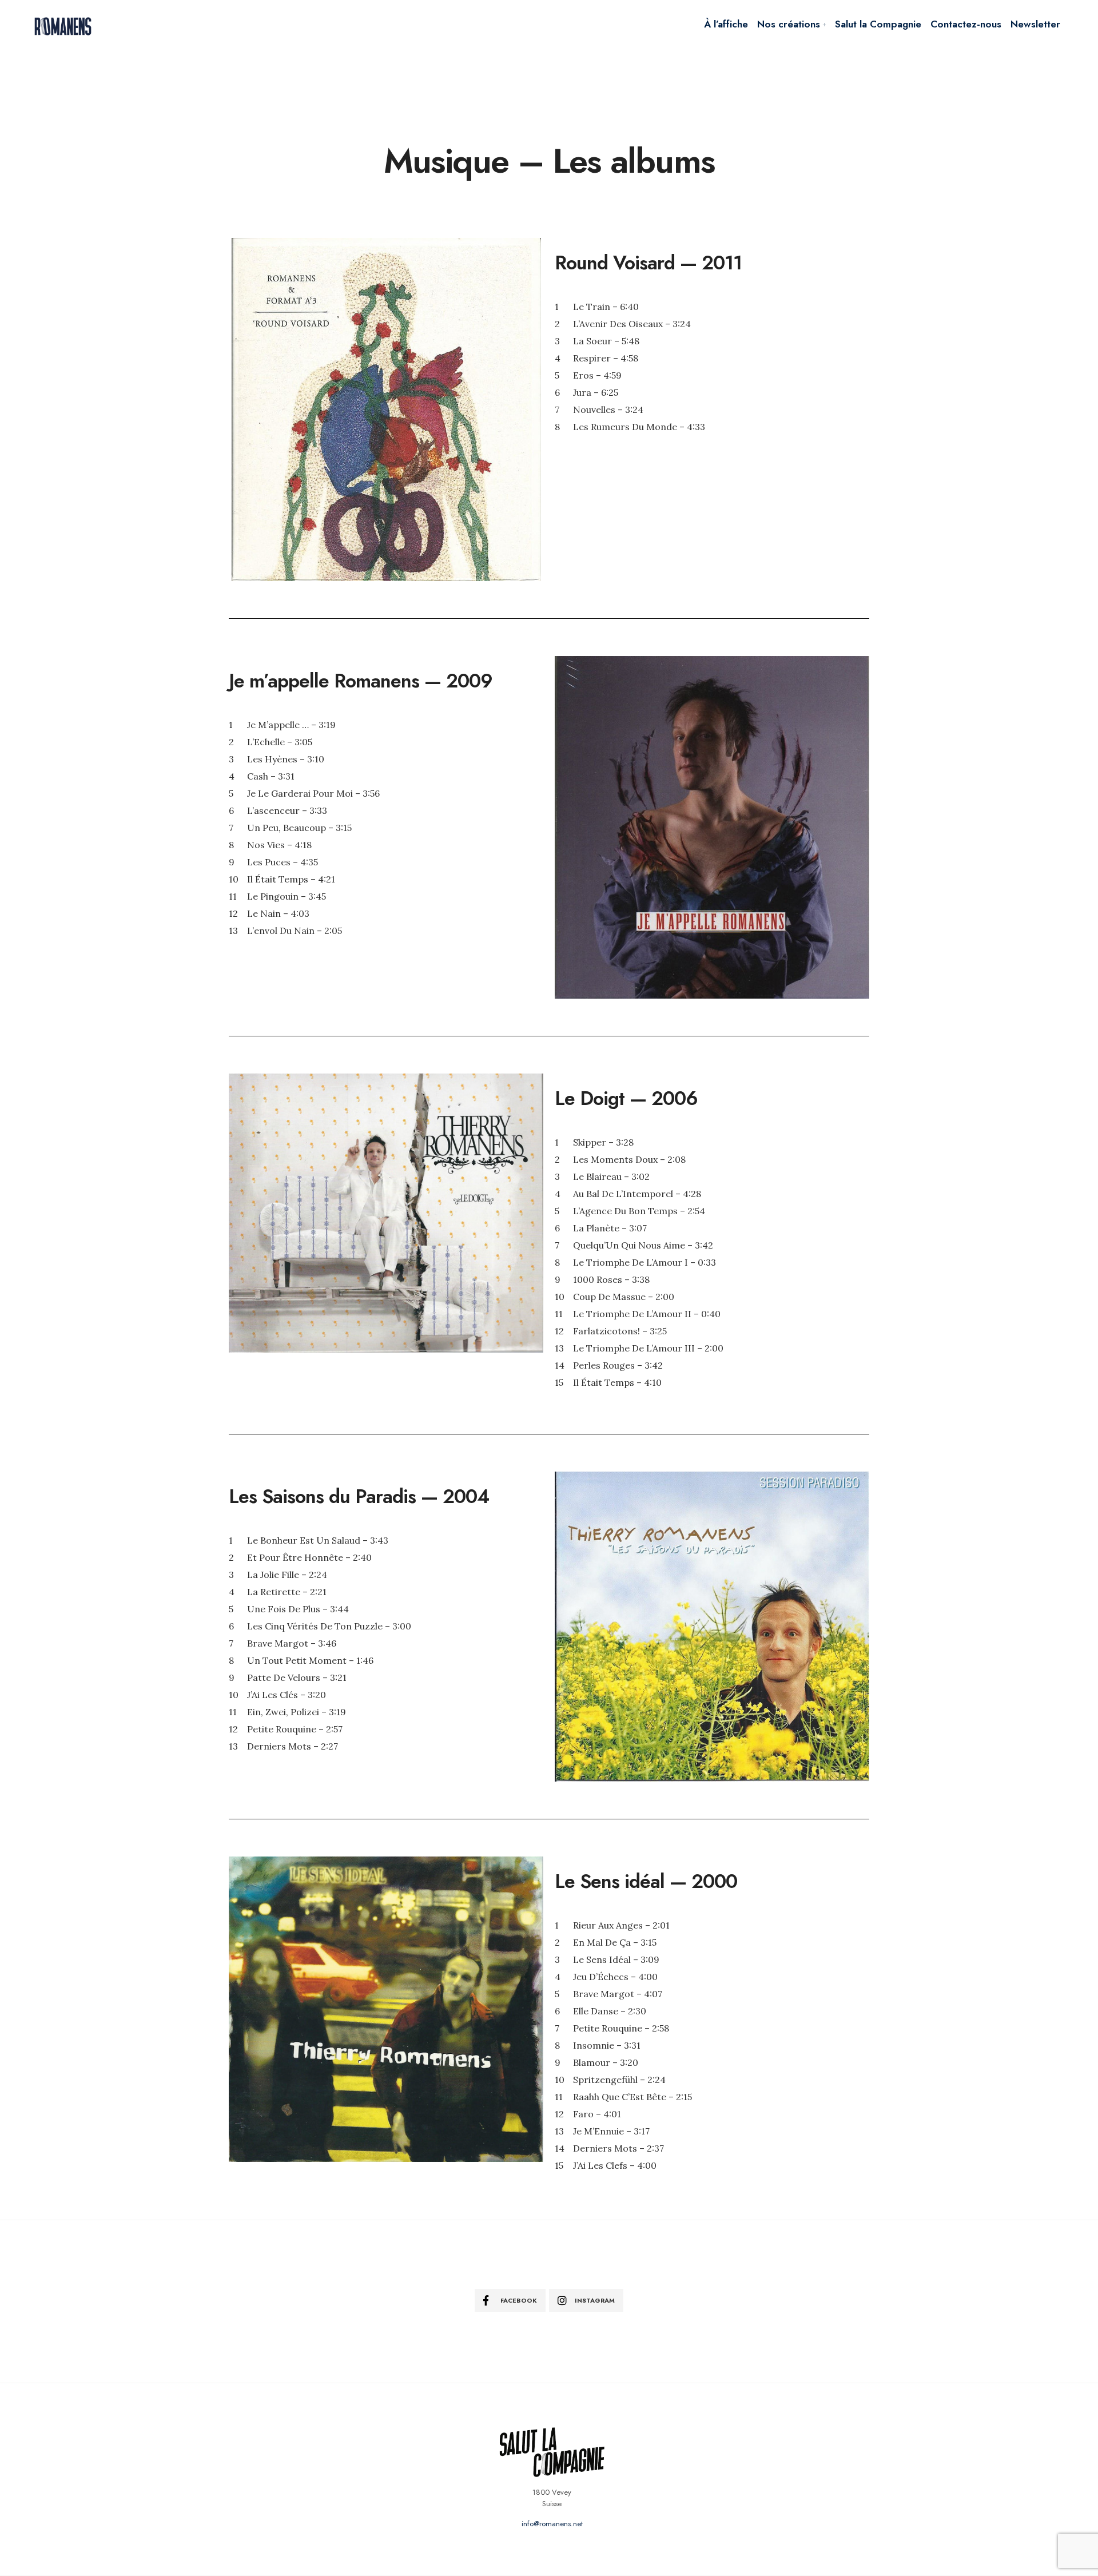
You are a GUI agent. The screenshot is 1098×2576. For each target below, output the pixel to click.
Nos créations (789, 24)
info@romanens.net (552, 2524)
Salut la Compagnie (878, 24)
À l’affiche (726, 24)
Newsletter (1035, 24)
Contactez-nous (966, 24)
